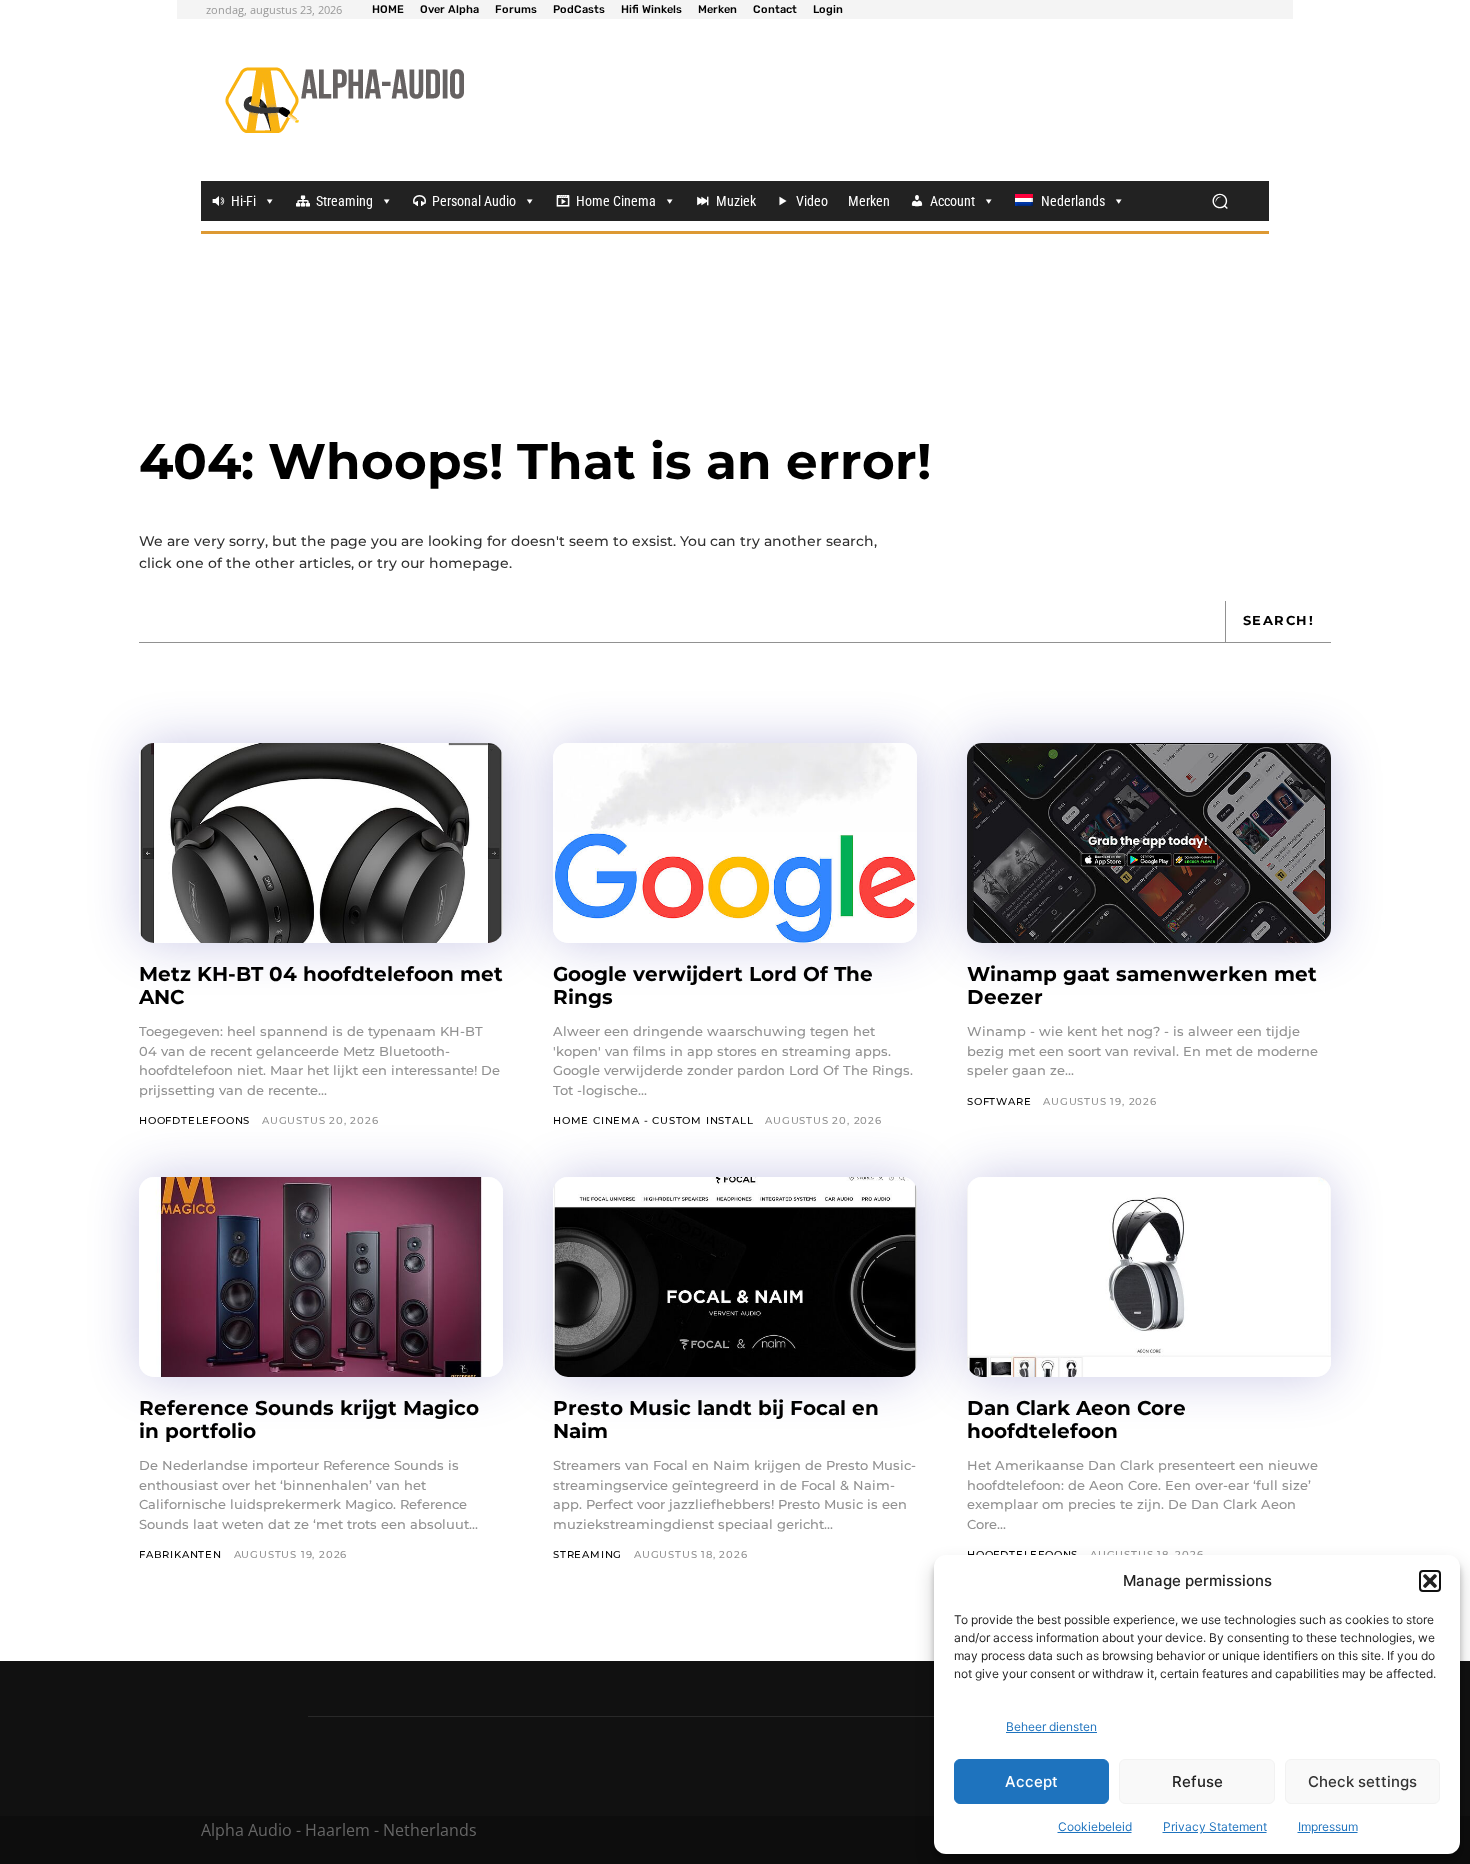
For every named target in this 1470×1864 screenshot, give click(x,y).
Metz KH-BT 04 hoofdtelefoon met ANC (321, 985)
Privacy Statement (1215, 1826)
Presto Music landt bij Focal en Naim (716, 1419)
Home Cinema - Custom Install (653, 1120)
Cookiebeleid (1095, 1826)
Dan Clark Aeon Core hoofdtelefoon (1076, 1419)
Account (952, 201)
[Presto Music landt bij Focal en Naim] (735, 1277)
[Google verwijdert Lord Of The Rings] (735, 843)
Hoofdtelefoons (194, 1120)
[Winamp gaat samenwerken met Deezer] (1149, 843)
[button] (1430, 1581)
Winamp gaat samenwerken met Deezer (1142, 985)
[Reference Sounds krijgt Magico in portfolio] (321, 1277)
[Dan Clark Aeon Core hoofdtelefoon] (1149, 1277)
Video (812, 201)
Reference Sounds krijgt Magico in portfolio (309, 1419)
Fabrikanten (180, 1554)
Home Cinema (616, 201)
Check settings (1362, 1781)
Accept (1031, 1781)
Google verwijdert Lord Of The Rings (713, 985)
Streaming (344, 201)
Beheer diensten (1051, 1726)
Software (999, 1101)
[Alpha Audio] (344, 100)
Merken (869, 201)
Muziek (736, 201)
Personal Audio (474, 201)
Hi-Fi (243, 201)
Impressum (1328, 1826)
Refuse (1197, 1781)
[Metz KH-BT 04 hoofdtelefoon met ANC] (321, 843)
